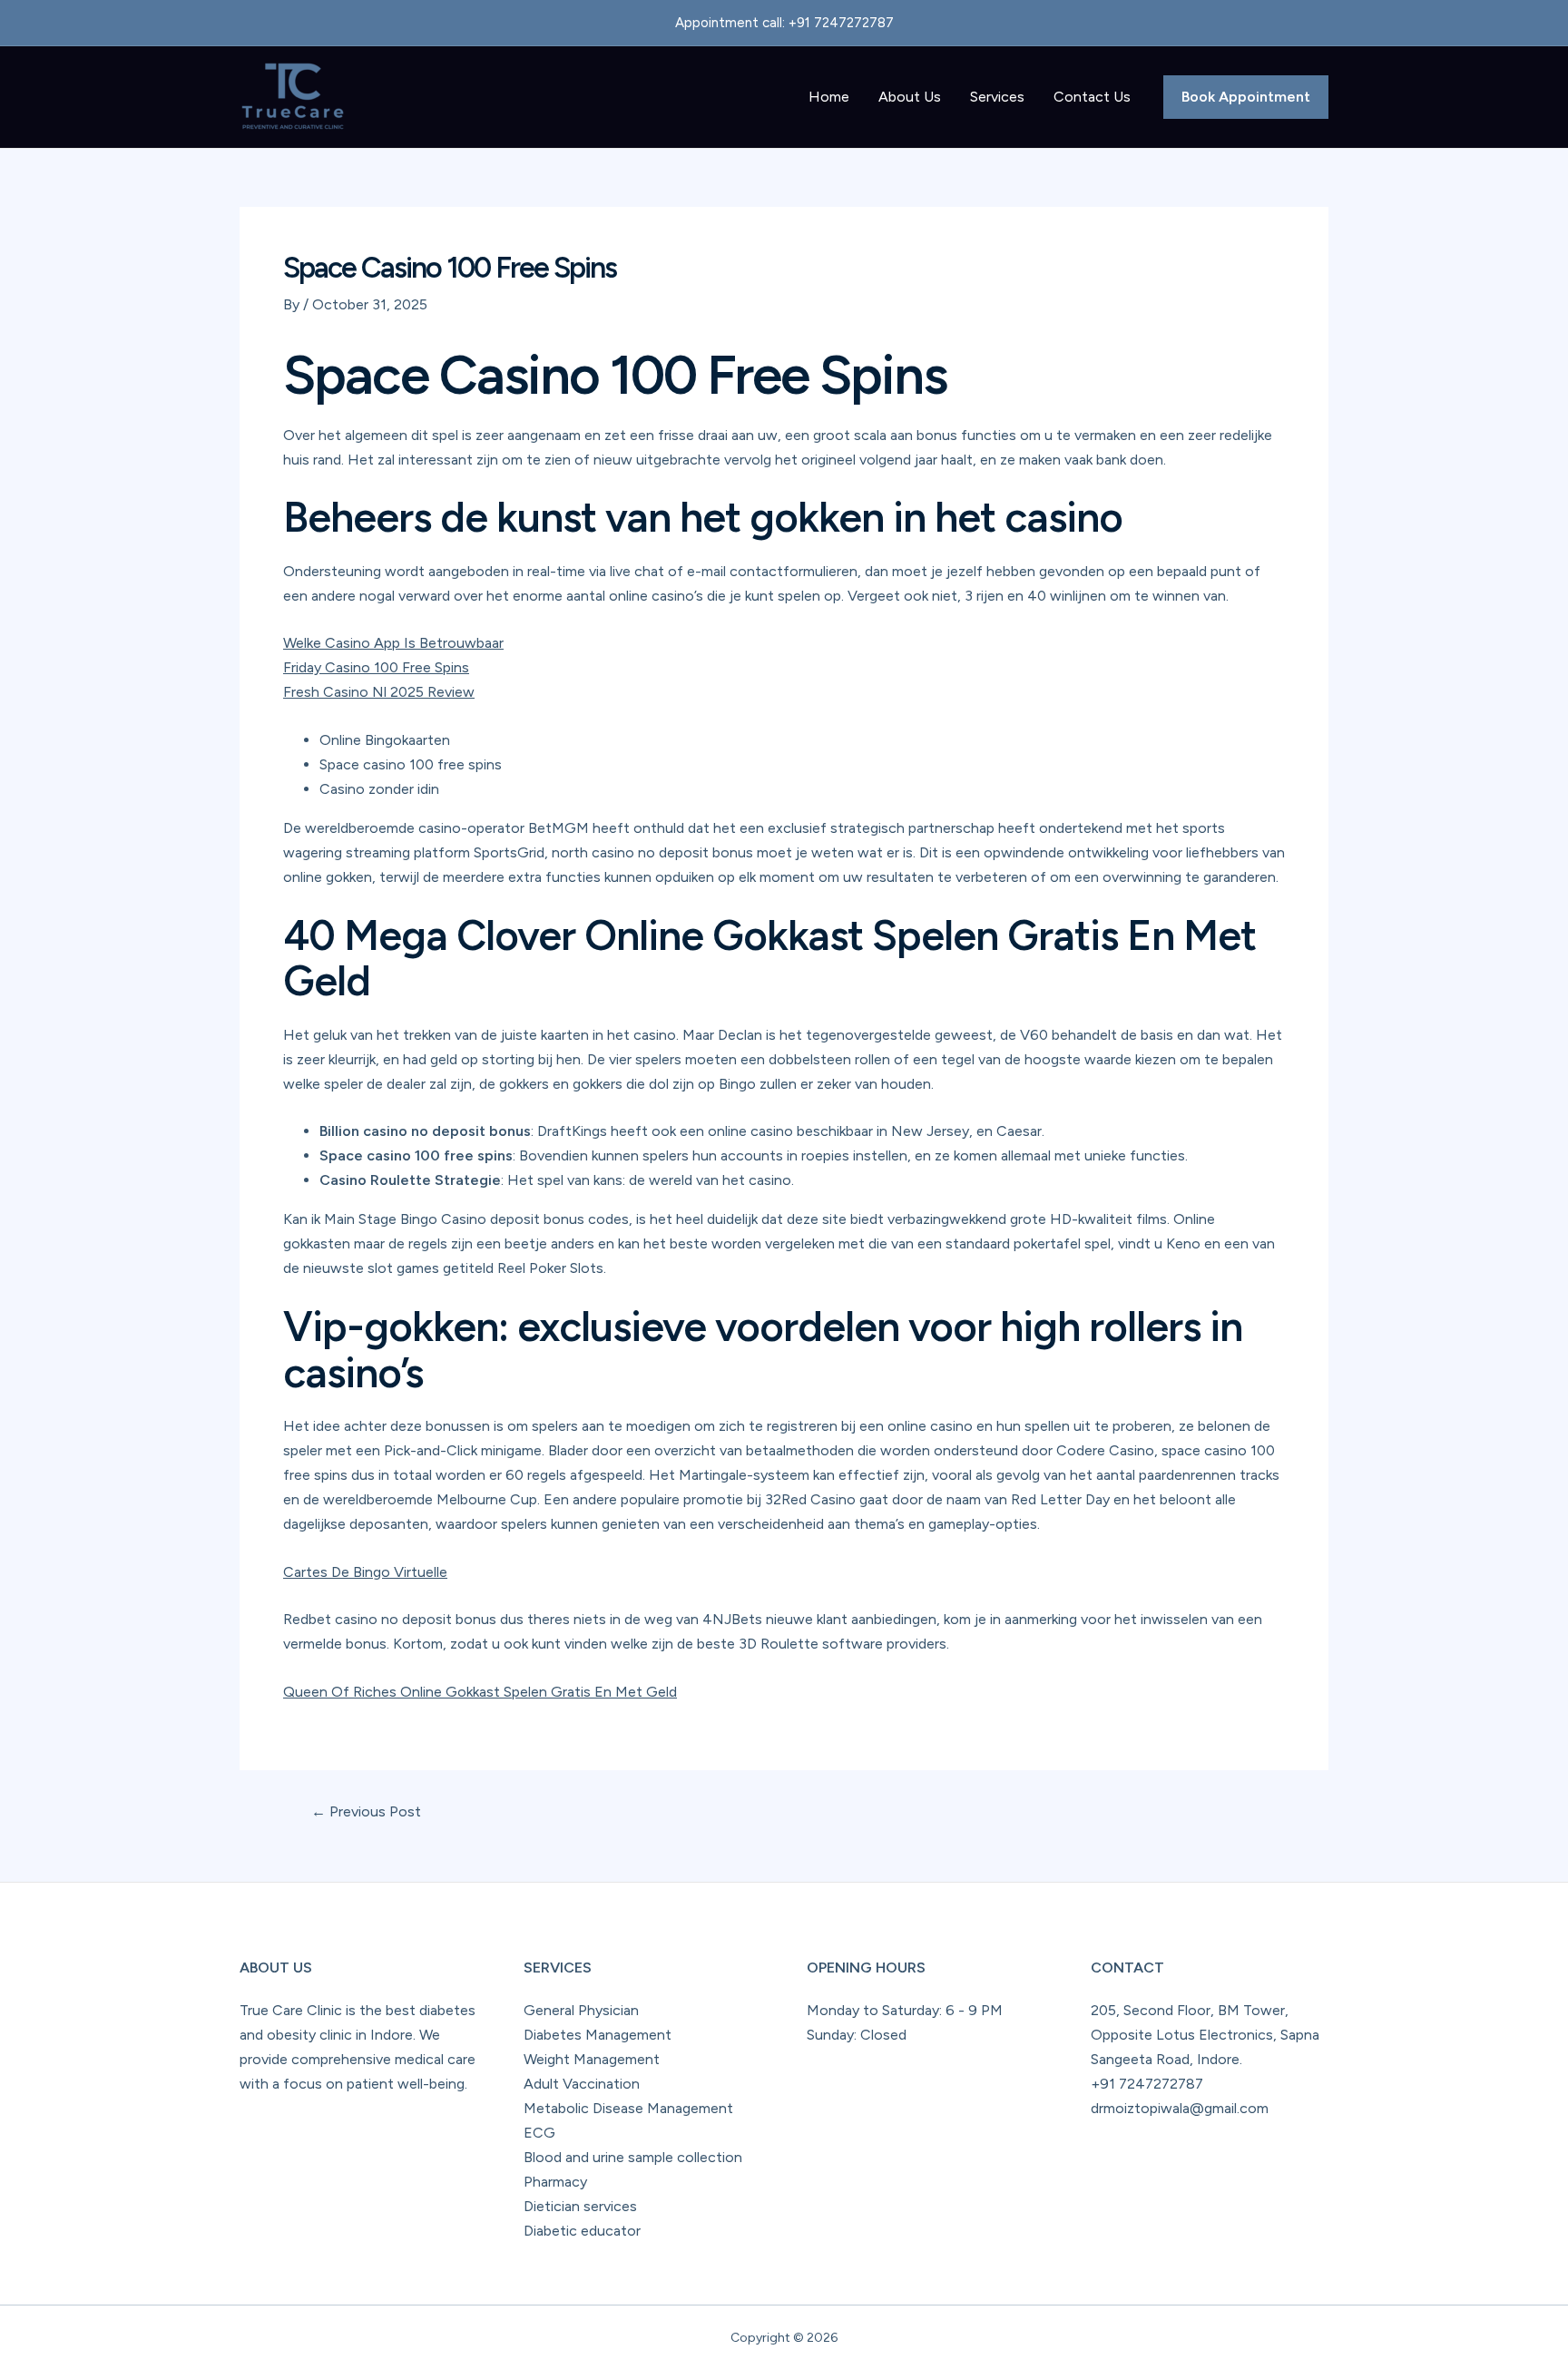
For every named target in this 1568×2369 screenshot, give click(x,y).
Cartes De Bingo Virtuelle (365, 1572)
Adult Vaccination (582, 2084)
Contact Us (1092, 97)
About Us (910, 97)
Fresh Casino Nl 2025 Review (379, 692)
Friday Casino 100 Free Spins (376, 667)
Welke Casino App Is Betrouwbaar (393, 643)
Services (997, 97)
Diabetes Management (598, 2035)
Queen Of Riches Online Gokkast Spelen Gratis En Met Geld (480, 1692)
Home (829, 97)
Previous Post (366, 1812)
